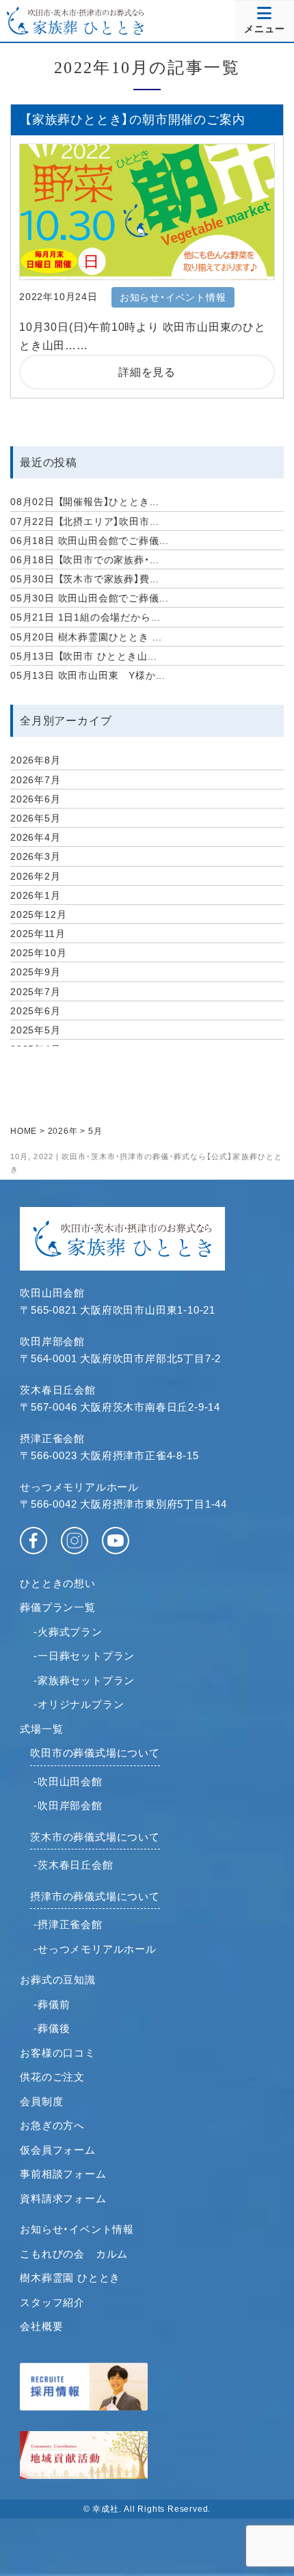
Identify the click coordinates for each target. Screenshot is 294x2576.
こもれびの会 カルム (74, 2254)
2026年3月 (36, 856)
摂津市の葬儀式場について (95, 1896)
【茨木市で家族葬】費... (85, 579)
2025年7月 (36, 992)
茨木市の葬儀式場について (95, 1837)
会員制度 (41, 2101)
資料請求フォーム (63, 2198)
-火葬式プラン (68, 1632)
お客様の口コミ (58, 2053)
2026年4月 (36, 837)
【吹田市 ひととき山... (84, 656)
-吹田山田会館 (68, 1781)
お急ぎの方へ (52, 2125)
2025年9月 (36, 972)
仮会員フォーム (58, 2150)
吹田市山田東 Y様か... (88, 675)
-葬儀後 (52, 2028)
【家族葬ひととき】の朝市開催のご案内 (135, 120)
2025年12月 (38, 914)
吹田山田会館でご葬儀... (90, 541)
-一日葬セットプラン (84, 1656)
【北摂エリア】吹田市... (85, 521)
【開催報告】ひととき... (85, 502)
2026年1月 (36, 895)
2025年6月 (36, 1011)
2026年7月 (36, 780)
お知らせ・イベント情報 (77, 2229)
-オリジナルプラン (79, 1704)
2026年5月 (36, 818)
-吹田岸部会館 (68, 1805)
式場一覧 (41, 1729)
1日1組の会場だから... (85, 617)
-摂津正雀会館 (68, 1924)
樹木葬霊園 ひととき (70, 2278)
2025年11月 (38, 934)
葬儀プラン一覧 (58, 1607)
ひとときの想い (58, 1583)
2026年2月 (36, 876)
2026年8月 (36, 760)
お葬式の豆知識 (58, 1980)
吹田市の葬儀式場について (95, 1753)
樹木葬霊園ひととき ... (86, 637)
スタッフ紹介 (52, 2302)
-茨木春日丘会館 (73, 1865)
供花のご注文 (52, 2077)
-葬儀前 (52, 2004)
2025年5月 (36, 1030)
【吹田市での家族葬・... (85, 560)
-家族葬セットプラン (84, 1680)
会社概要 (41, 2326)
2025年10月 (38, 953)
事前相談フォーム (63, 2174)
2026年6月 (36, 799)
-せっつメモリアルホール (95, 1949)
